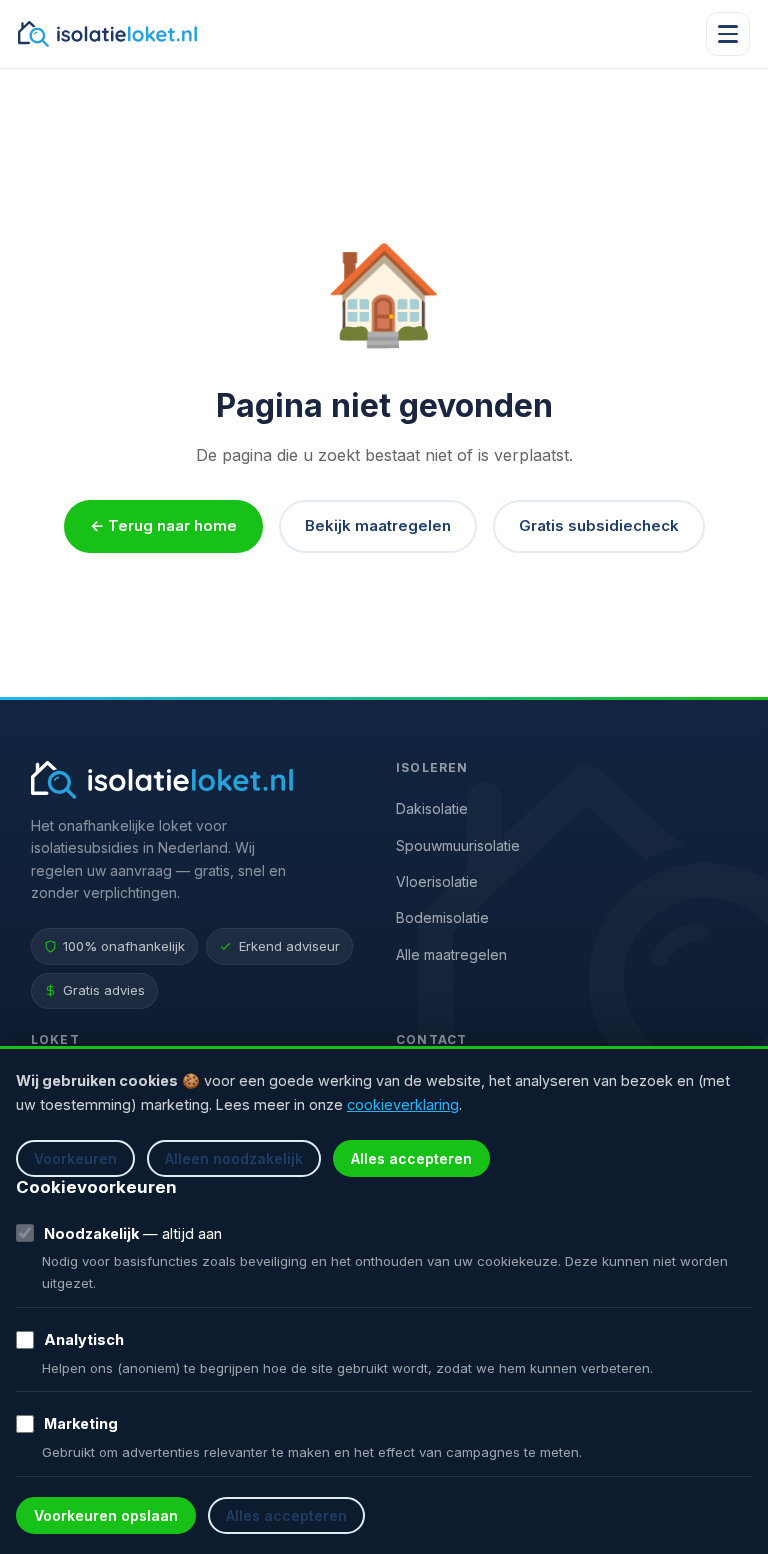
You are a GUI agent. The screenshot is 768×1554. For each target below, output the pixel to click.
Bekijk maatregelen (378, 525)
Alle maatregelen (451, 954)
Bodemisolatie (442, 917)
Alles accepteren (411, 1158)
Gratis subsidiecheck (599, 525)
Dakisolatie (432, 808)
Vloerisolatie (437, 881)
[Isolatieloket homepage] (107, 34)
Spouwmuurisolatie (458, 845)
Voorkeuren (75, 1158)
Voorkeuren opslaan (106, 1515)
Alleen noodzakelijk (234, 1158)
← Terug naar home (163, 525)
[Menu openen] (728, 34)
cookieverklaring (403, 1104)
